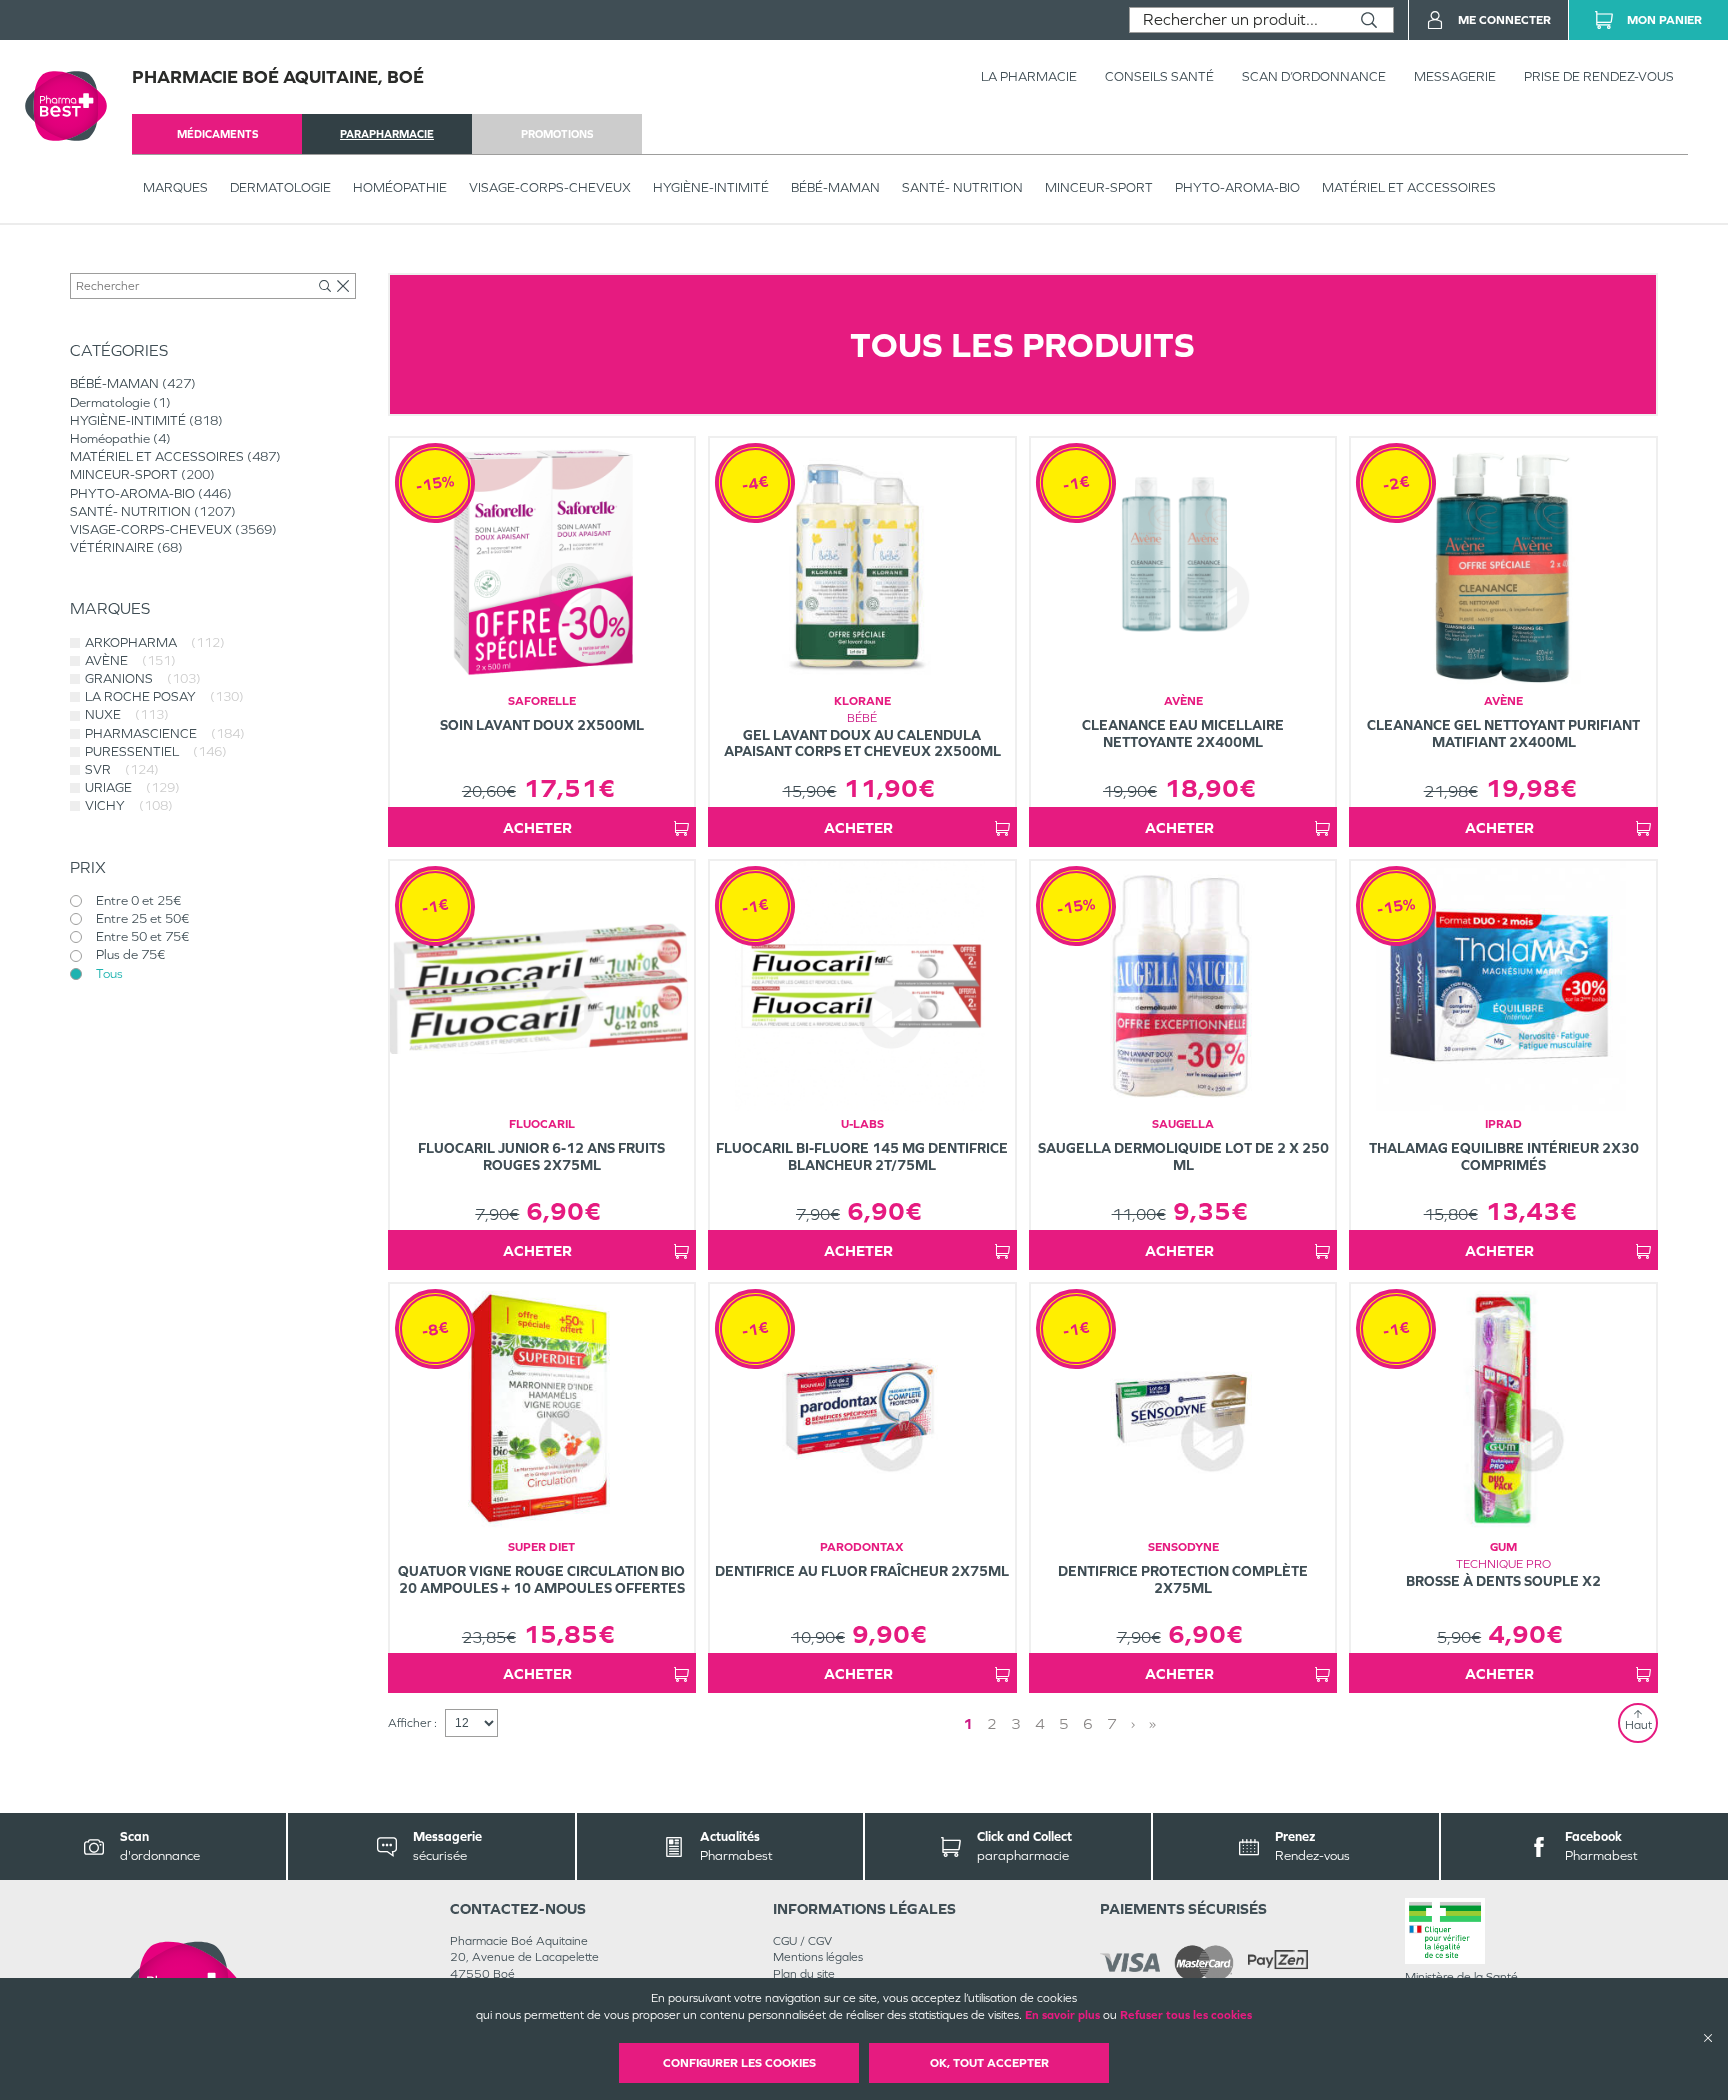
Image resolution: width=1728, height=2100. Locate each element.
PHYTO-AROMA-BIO (1237, 187)
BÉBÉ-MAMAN (835, 187)
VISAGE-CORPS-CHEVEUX (550, 187)
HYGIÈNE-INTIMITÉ (711, 187)
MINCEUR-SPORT (1099, 187)
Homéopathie (400, 187)
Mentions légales (818, 1957)
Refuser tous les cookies (1186, 2015)
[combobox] (1237, 20)
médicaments (217, 134)
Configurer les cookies (739, 2063)
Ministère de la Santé (1461, 1977)
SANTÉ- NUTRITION (962, 187)
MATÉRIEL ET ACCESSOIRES (1409, 187)
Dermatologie (280, 187)
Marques (175, 187)
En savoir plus (1062, 2015)
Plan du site (804, 1974)
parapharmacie (387, 134)
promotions (557, 134)
